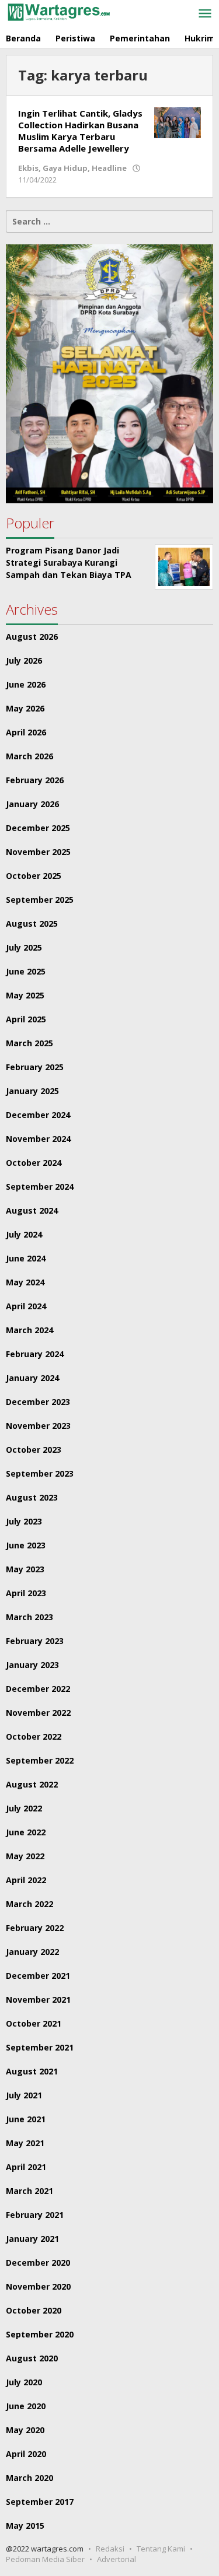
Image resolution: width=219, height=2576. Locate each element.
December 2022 (38, 1689)
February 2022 (35, 1928)
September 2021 (40, 2047)
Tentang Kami (161, 2549)
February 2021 (35, 2215)
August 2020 (32, 2358)
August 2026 (32, 637)
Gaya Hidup (65, 168)
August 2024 (32, 1210)
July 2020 (24, 2382)
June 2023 (26, 1545)
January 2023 (32, 1665)
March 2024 (29, 1330)
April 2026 (26, 732)
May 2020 (25, 2430)
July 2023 (24, 1521)
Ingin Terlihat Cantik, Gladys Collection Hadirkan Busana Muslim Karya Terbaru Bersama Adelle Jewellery (80, 131)
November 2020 (38, 2286)
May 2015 (25, 2526)
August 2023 (32, 1497)
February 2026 (35, 780)
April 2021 (26, 2167)
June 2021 (26, 2119)
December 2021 (38, 1976)
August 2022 (32, 1784)
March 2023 (29, 1617)
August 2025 (32, 923)
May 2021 (25, 2143)
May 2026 (25, 708)
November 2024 (38, 1139)
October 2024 (34, 1163)
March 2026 (29, 756)
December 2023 (38, 1402)
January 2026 (32, 804)
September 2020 (40, 2334)
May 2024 (25, 1282)
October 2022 (34, 1736)
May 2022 (25, 1856)
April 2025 (26, 1019)
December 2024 (38, 1115)
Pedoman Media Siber (45, 2559)
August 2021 (32, 2071)
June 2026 (26, 684)
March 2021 (29, 2191)
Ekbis (28, 168)
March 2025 (29, 1043)
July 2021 (24, 2095)
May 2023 (25, 1569)
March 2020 (29, 2478)
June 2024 (26, 1258)
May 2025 (25, 995)
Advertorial (117, 2559)
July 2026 (24, 660)
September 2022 (40, 1760)
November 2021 (38, 2000)
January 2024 (32, 1378)
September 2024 (40, 1187)
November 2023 (38, 1426)
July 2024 (24, 1234)
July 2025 (24, 947)
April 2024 (26, 1306)
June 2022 (26, 1832)
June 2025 (26, 971)
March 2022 (29, 1904)
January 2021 (32, 2239)
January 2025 (32, 1091)
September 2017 (40, 2502)
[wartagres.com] (58, 11)
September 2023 (40, 1473)
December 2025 (38, 828)
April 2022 (26, 1880)
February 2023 (35, 1641)
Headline (109, 168)
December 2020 (38, 2263)
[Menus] (205, 14)
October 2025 (34, 876)
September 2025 (40, 900)
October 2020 (34, 2310)
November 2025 (38, 852)
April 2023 (26, 1593)
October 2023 (34, 1450)
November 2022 (38, 1713)
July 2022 (24, 1808)
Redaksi (110, 2549)
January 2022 (32, 1952)
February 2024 (35, 1354)
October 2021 (34, 2023)
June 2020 (26, 2406)
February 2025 (35, 1067)
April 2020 (26, 2454)
